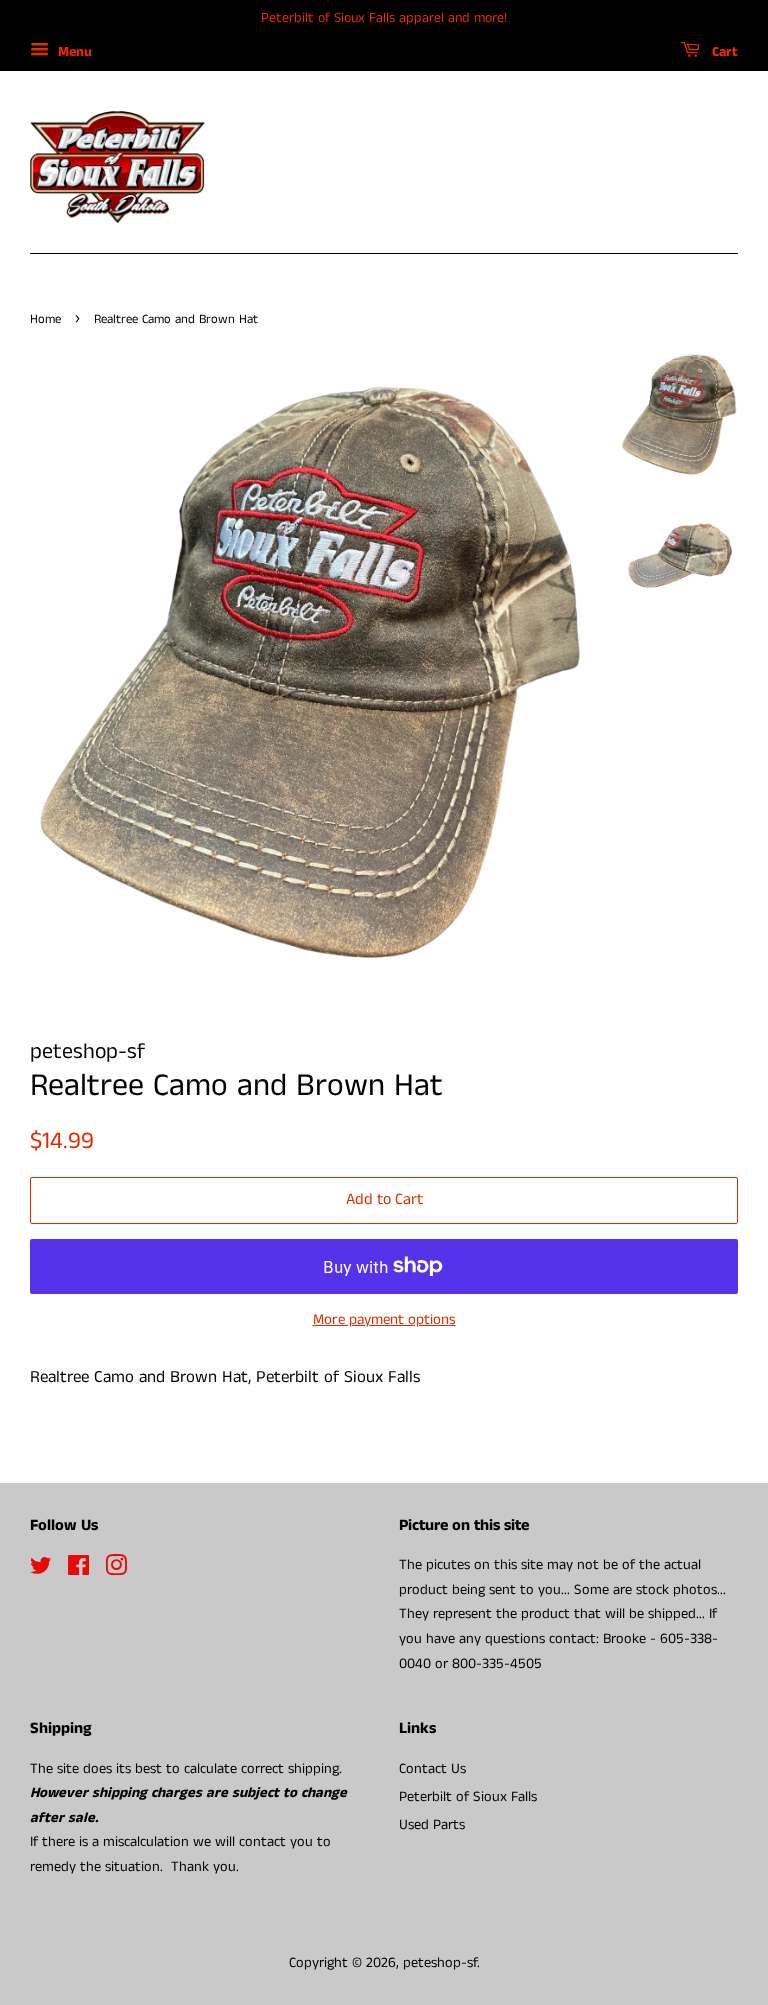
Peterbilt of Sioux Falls (468, 1797)
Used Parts (432, 1825)
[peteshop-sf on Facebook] (78, 1570)
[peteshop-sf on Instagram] (116, 1570)
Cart (723, 52)
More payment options (384, 1319)
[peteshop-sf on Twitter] (41, 1570)
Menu (73, 52)
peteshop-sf (440, 1963)
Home (45, 319)
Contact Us (432, 1769)
